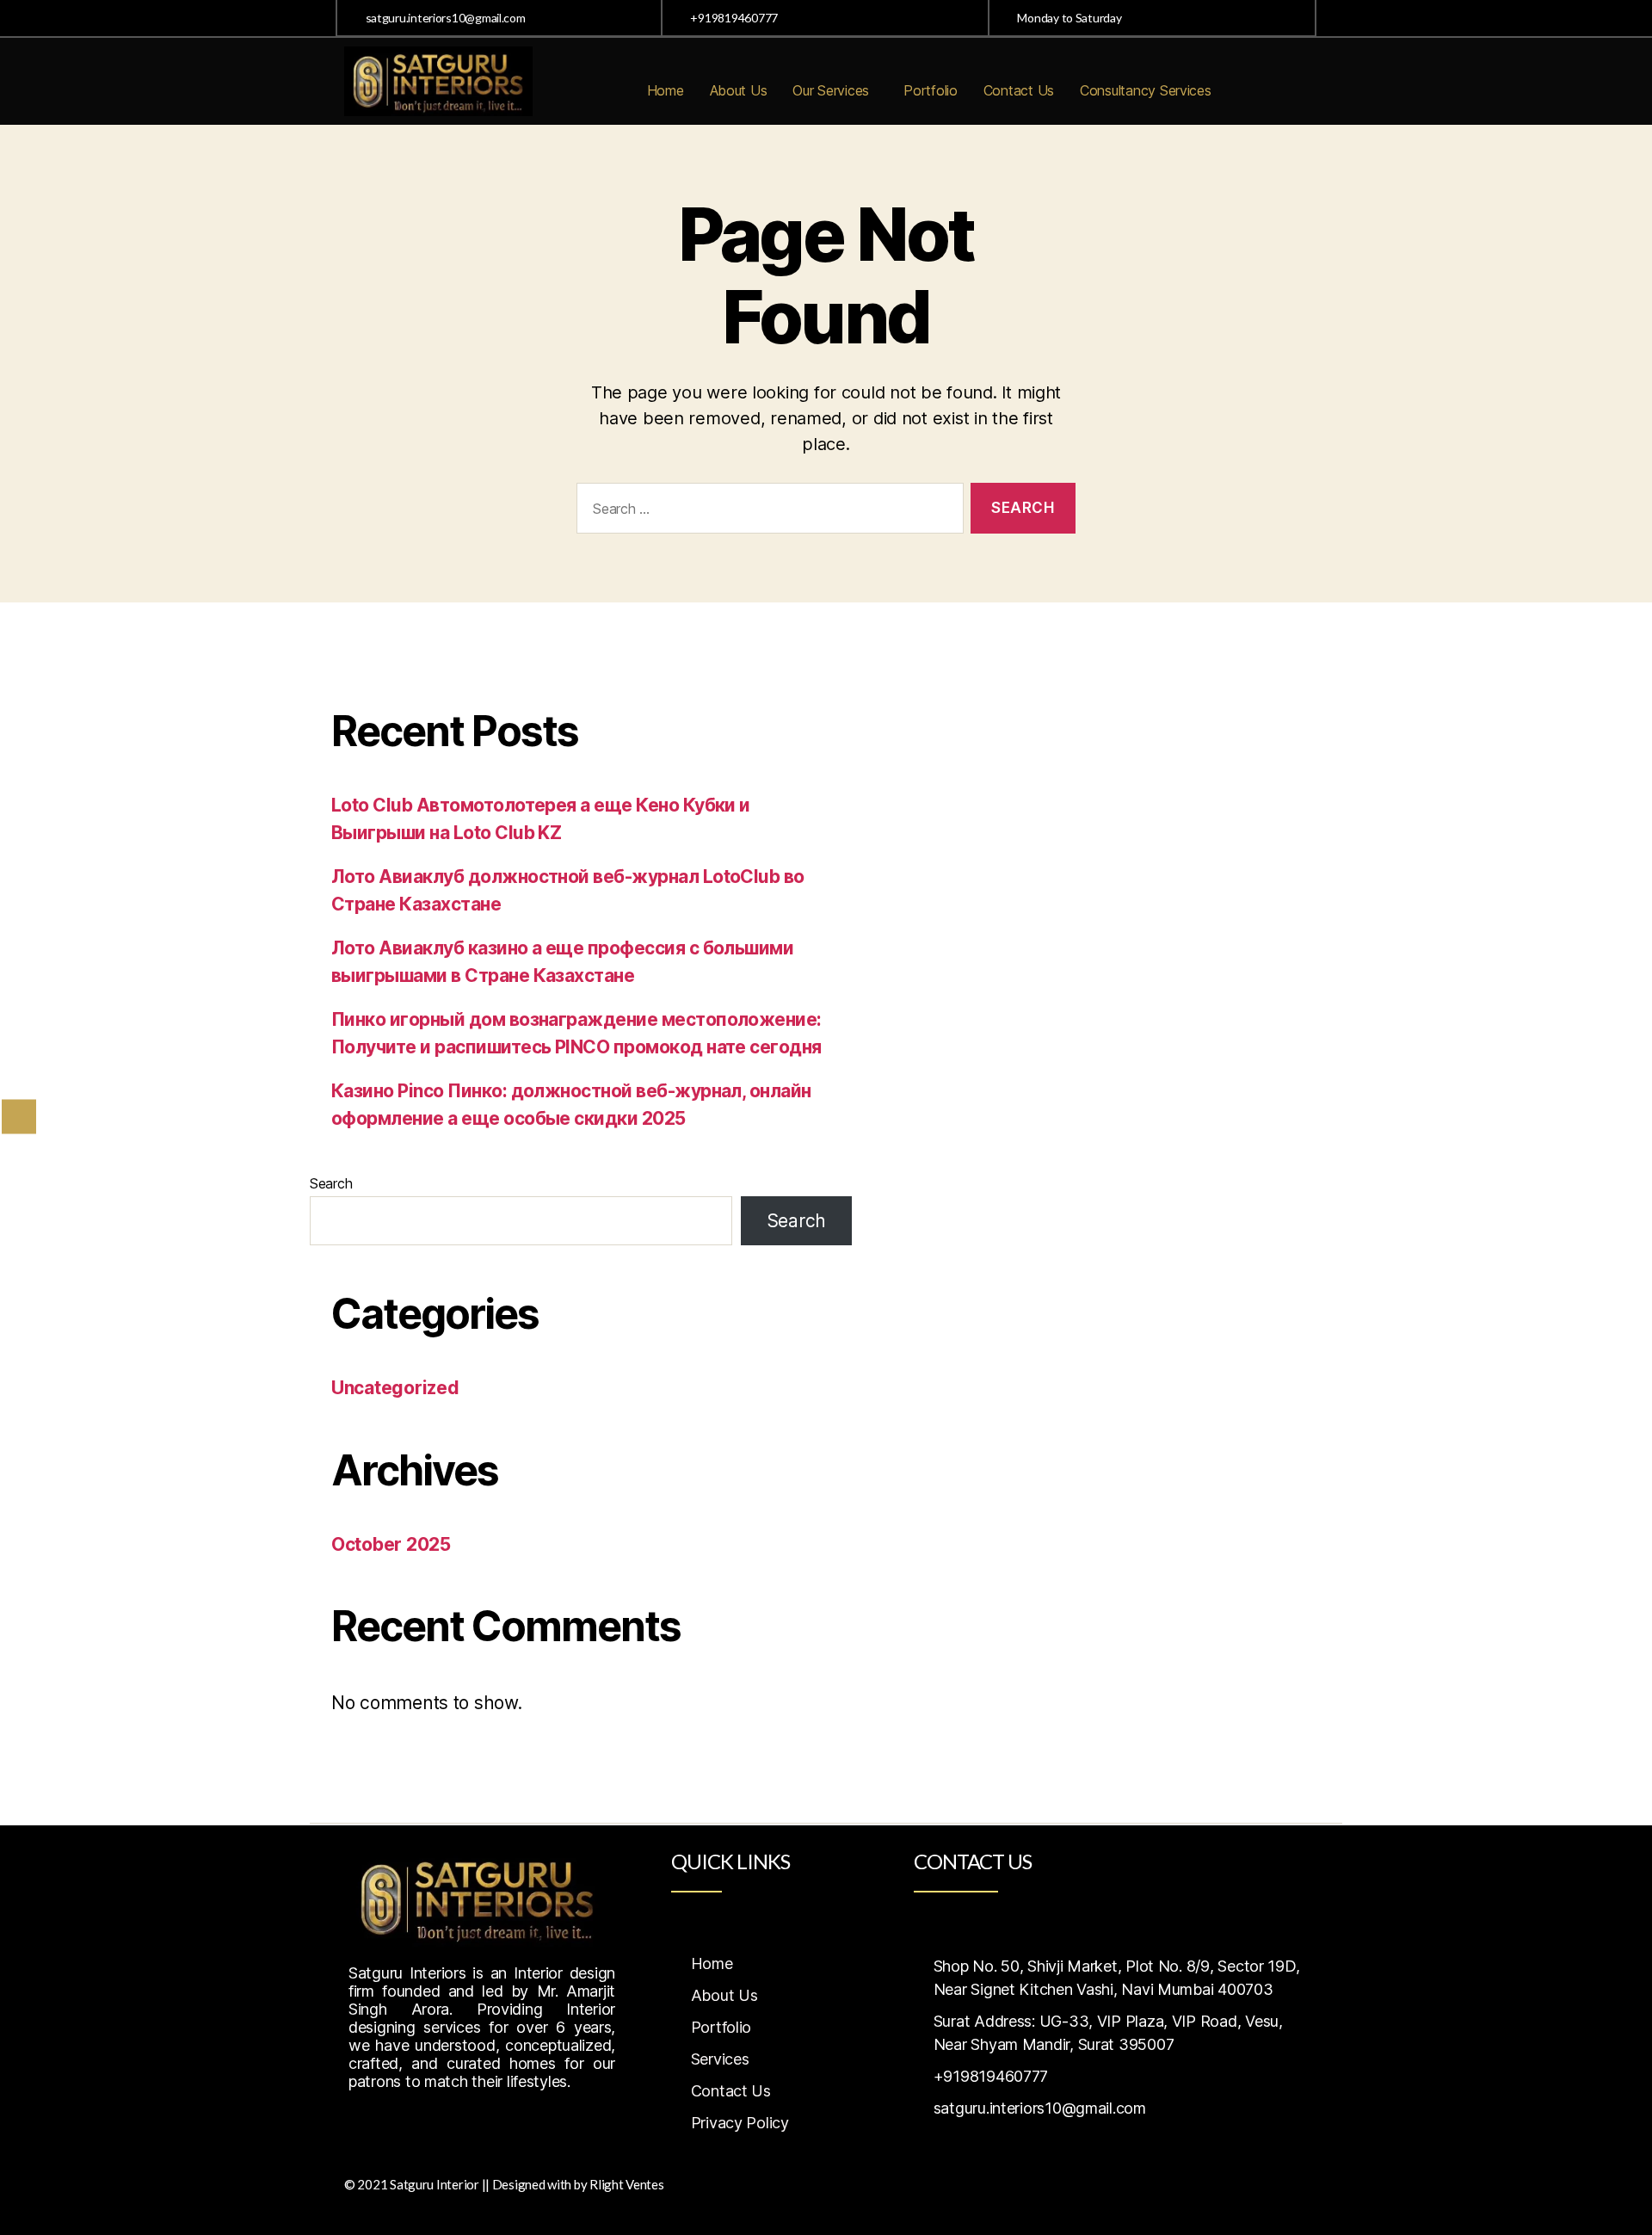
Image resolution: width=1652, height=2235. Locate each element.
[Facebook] (366, 2125)
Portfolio (931, 90)
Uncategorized (395, 1388)
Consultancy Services (1146, 90)
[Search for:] (767, 512)
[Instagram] (404, 2125)
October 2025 (391, 1544)
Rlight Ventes (627, 2184)
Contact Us (1019, 90)
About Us (739, 90)
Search (331, 1183)
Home (666, 90)
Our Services (831, 90)
